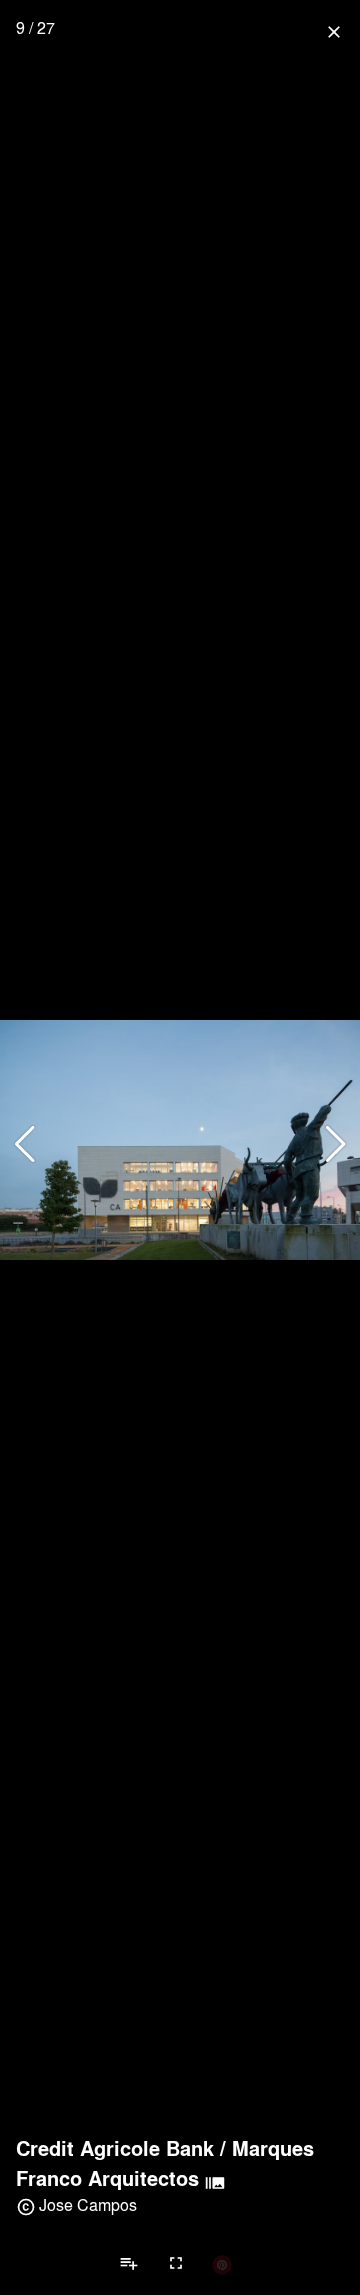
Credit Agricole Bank (115, 2148)
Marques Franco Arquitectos (165, 2163)
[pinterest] (222, 2264)
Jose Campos (88, 2204)
